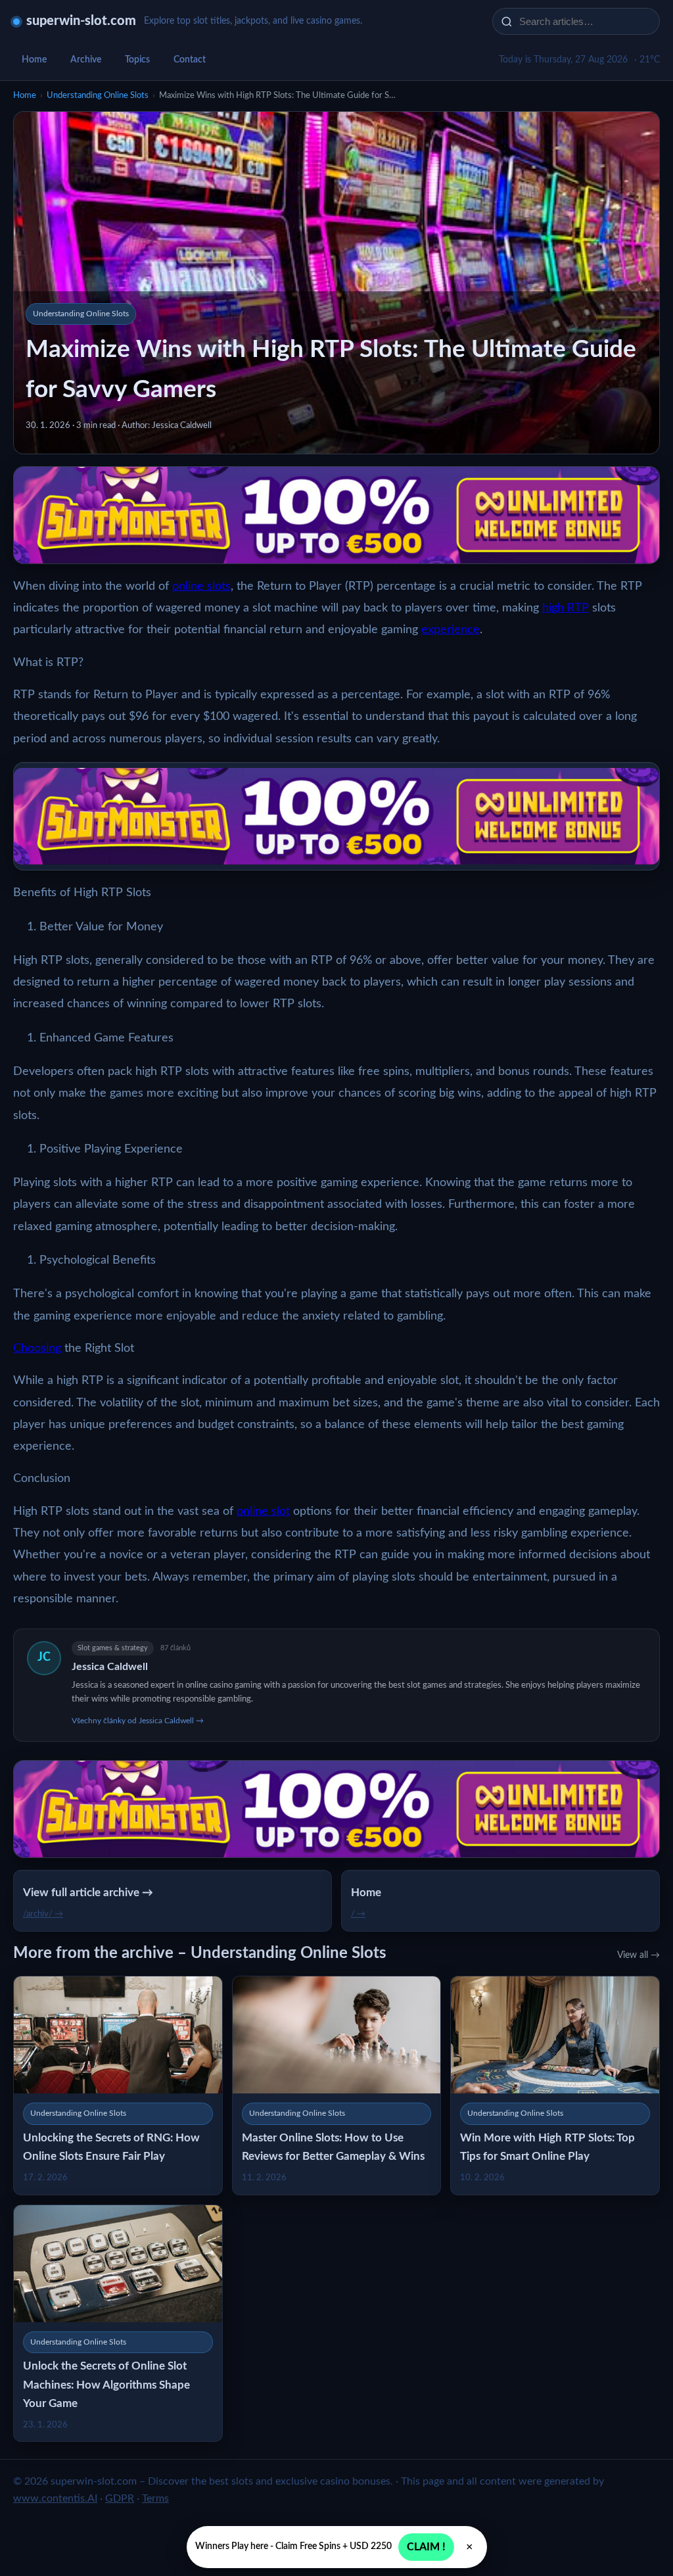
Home (34, 60)
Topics (137, 60)
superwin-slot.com (81, 21)
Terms (155, 2498)
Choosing (37, 1348)
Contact (190, 60)
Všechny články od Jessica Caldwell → (138, 1721)
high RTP (566, 608)
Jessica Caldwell (110, 1667)
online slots (201, 586)
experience (451, 630)
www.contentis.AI (55, 2498)
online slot (263, 1512)
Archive (86, 60)
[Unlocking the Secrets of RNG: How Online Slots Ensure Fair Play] (118, 2085)
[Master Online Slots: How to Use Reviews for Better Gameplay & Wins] (337, 2085)
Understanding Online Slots (98, 96)
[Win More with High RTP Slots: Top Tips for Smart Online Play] (555, 2085)
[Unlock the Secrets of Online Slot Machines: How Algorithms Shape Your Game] (118, 2323)
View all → (638, 1955)
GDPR (120, 2498)
